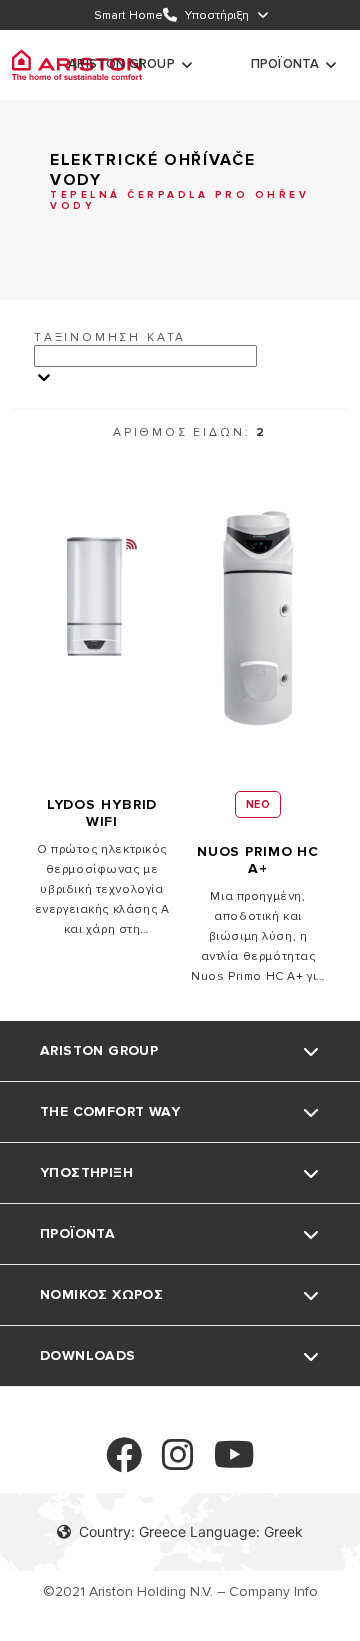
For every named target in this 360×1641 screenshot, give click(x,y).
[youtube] (234, 1463)
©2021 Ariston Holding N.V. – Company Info (180, 1591)
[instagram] (178, 1463)
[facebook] (124, 1463)
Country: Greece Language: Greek (191, 1531)
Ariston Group (121, 64)
